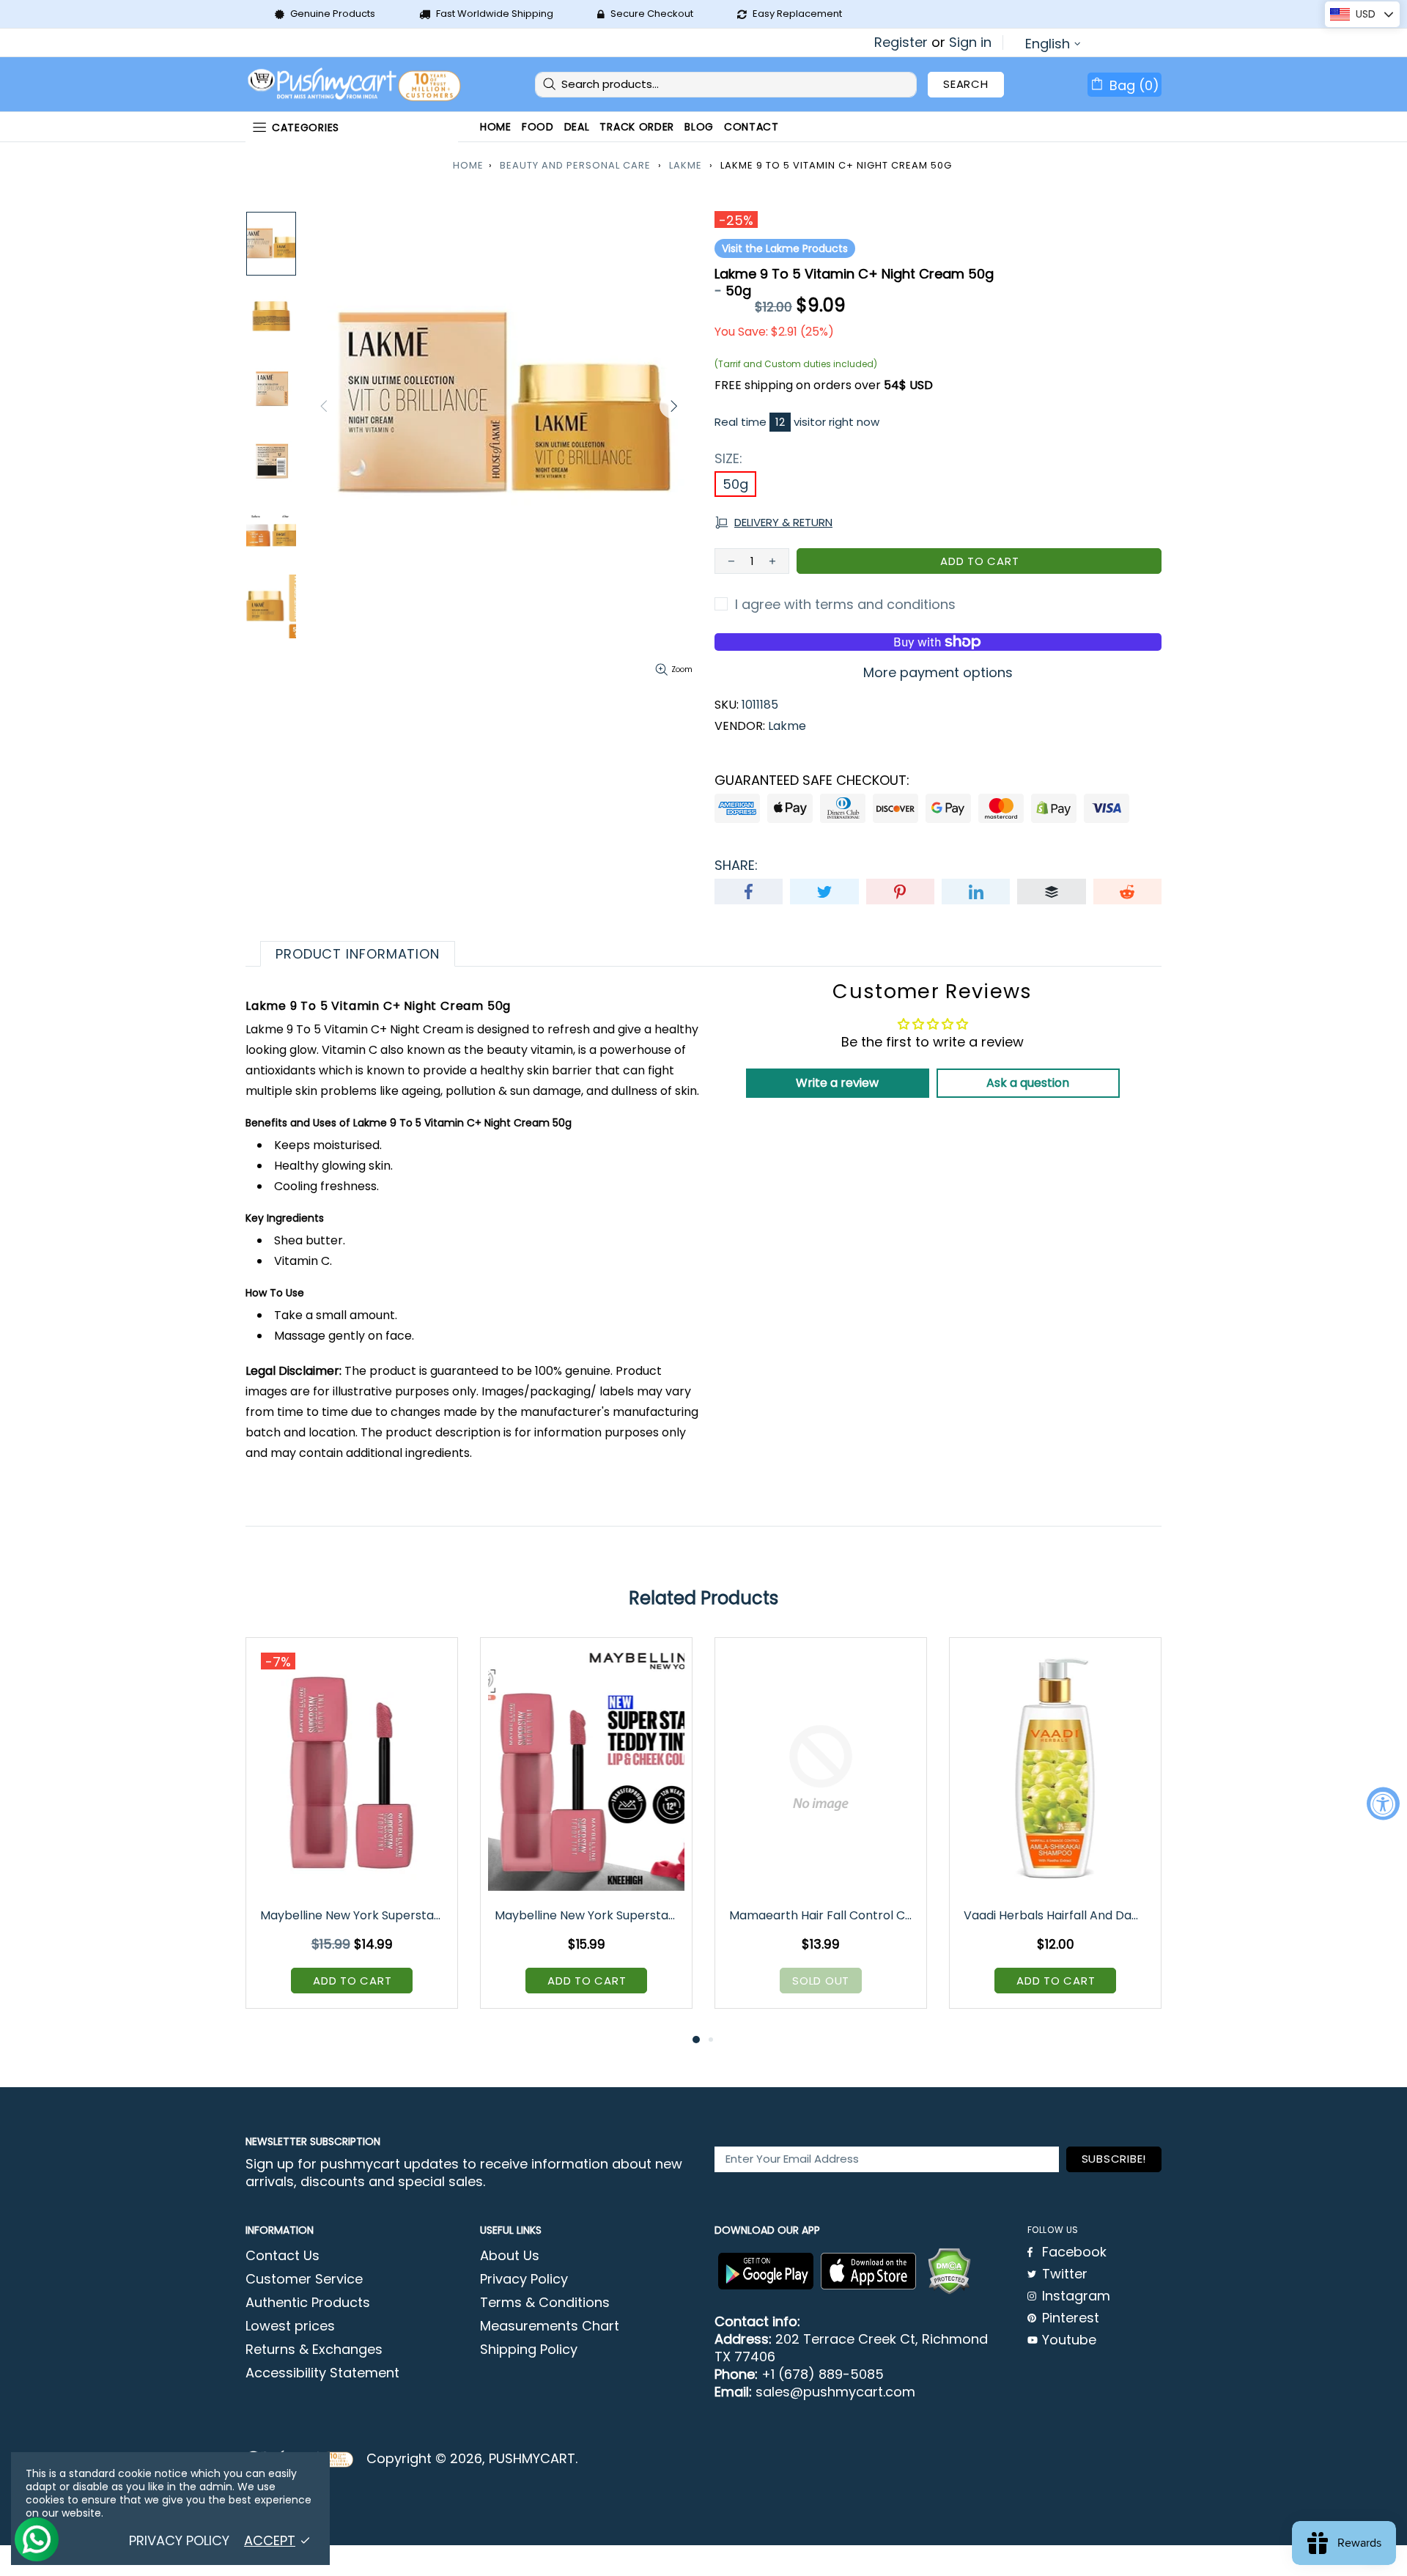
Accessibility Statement (322, 2373)
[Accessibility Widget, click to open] (1383, 1803)
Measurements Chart (550, 2326)
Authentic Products (308, 2303)
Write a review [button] (837, 1083)
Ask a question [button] (1028, 1083)
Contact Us (282, 2256)
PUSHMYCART (355, 85)
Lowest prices (290, 2326)
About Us (510, 2256)
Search (966, 84)
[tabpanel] (352, 1834)
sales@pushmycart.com (835, 2392)
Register (901, 43)
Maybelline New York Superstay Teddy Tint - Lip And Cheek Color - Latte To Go (587, 1915)
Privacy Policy (524, 2279)
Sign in (970, 43)
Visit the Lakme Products (785, 248)
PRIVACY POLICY (179, 2541)
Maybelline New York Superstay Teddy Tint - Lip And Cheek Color (353, 1915)
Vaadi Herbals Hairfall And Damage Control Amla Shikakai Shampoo (1056, 1915)
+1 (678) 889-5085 (823, 2374)
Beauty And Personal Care (575, 165)
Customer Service (304, 2279)
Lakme (686, 165)
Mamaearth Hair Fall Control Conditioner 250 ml (822, 1915)
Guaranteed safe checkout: (812, 780)
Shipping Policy (529, 2350)
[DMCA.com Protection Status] (949, 2271)
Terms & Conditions (545, 2303)
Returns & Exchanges (314, 2350)
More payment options (938, 673)
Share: (736, 866)
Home (468, 165)
